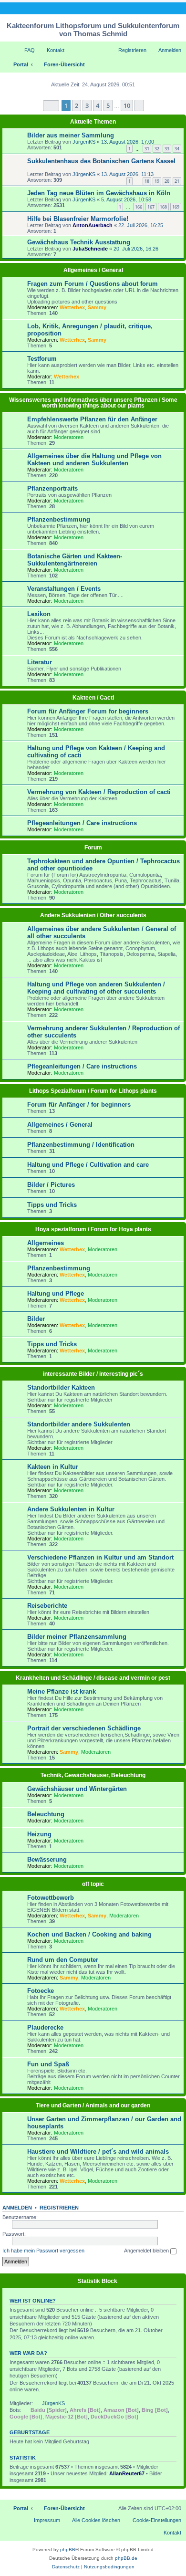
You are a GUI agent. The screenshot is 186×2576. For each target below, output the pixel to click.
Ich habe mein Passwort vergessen (43, 2251)
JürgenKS (84, 142)
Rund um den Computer (63, 1960)
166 (139, 207)
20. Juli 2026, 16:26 (136, 249)
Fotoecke (41, 1991)
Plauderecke (45, 2027)
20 (167, 181)
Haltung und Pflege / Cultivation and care (88, 1165)
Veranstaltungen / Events (64, 589)
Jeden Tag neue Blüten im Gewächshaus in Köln (99, 193)
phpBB (68, 2550)
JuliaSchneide (90, 249)
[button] (51, 106)
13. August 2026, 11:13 (127, 174)
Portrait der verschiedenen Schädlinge (84, 1728)
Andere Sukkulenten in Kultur (71, 1509)
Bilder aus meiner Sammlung (71, 135)
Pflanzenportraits (52, 488)
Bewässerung (47, 1859)
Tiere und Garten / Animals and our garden (93, 2105)
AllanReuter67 (127, 2473)
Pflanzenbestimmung (59, 519)
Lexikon (39, 614)
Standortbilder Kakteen (61, 1387)
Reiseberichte (47, 1606)
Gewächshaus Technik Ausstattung (79, 242)
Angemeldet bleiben (147, 2251)
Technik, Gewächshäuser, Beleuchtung (93, 1775)
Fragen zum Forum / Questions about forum (93, 284)
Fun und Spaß (48, 2064)
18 (147, 181)
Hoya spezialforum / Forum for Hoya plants (93, 1229)
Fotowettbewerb (51, 1898)
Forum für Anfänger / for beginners (79, 1105)
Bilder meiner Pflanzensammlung (77, 1637)
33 (167, 149)
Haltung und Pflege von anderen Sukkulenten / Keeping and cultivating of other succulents (96, 988)
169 (176, 207)
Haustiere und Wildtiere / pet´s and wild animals (98, 2152)
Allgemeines (46, 1243)
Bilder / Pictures (51, 1185)
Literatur (40, 662)
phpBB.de (126, 2558)
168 (163, 207)
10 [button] (127, 105)
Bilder (36, 1319)
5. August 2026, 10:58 (126, 199)
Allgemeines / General (93, 270)
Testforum (42, 359)
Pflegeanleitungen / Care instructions (82, 823)
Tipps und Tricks (52, 1205)
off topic (93, 1884)
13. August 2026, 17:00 (128, 142)
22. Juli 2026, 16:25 (141, 225)
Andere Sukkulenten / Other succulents (93, 915)
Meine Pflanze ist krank (62, 1691)
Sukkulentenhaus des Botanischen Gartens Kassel (101, 161)
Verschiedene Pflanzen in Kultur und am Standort (100, 1557)
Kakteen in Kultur (53, 1467)
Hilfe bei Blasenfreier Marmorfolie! (78, 219)
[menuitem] (25, 50)
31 (147, 149)
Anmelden (17, 2208)
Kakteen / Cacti (93, 698)
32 (157, 149)
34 (177, 149)
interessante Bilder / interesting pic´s (93, 1374)
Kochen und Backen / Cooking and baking (89, 1934)
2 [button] (77, 105)
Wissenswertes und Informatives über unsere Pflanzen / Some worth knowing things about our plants (93, 403)
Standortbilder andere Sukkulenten (79, 1424)
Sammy (97, 307)
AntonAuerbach (93, 225)
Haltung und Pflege (56, 1293)
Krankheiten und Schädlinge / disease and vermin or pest (93, 1678)
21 (177, 181)
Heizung (39, 1834)
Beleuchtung (46, 1814)
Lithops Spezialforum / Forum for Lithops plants (93, 1091)
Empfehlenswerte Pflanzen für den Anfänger (92, 419)
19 (157, 181)
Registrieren (59, 2208)
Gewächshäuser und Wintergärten (77, 1789)
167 (151, 207)
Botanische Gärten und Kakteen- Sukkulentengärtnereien (75, 560)
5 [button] (108, 105)
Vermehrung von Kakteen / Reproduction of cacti (99, 792)
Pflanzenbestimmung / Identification (81, 1145)
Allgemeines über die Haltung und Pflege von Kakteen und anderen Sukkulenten (94, 460)
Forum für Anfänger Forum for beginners (88, 711)
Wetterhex (72, 307)
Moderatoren (69, 437)
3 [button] (87, 105)
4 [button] (98, 105)
